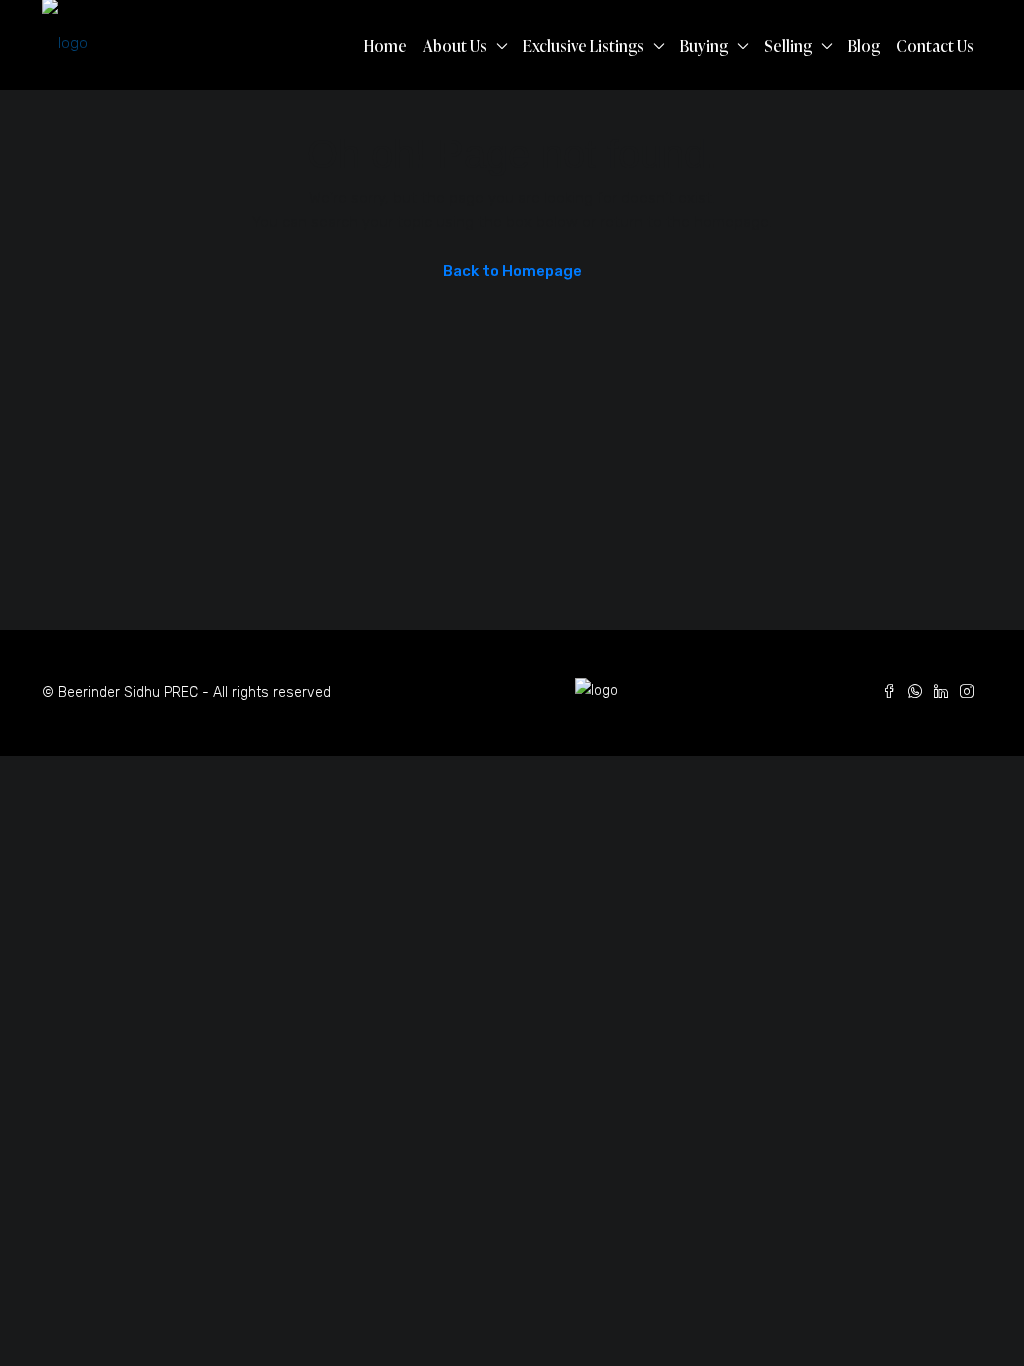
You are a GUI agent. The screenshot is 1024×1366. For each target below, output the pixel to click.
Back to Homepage (512, 271)
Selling (788, 46)
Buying (704, 46)
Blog (864, 46)
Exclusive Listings (583, 46)
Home (385, 46)
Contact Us (935, 46)
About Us (455, 46)
